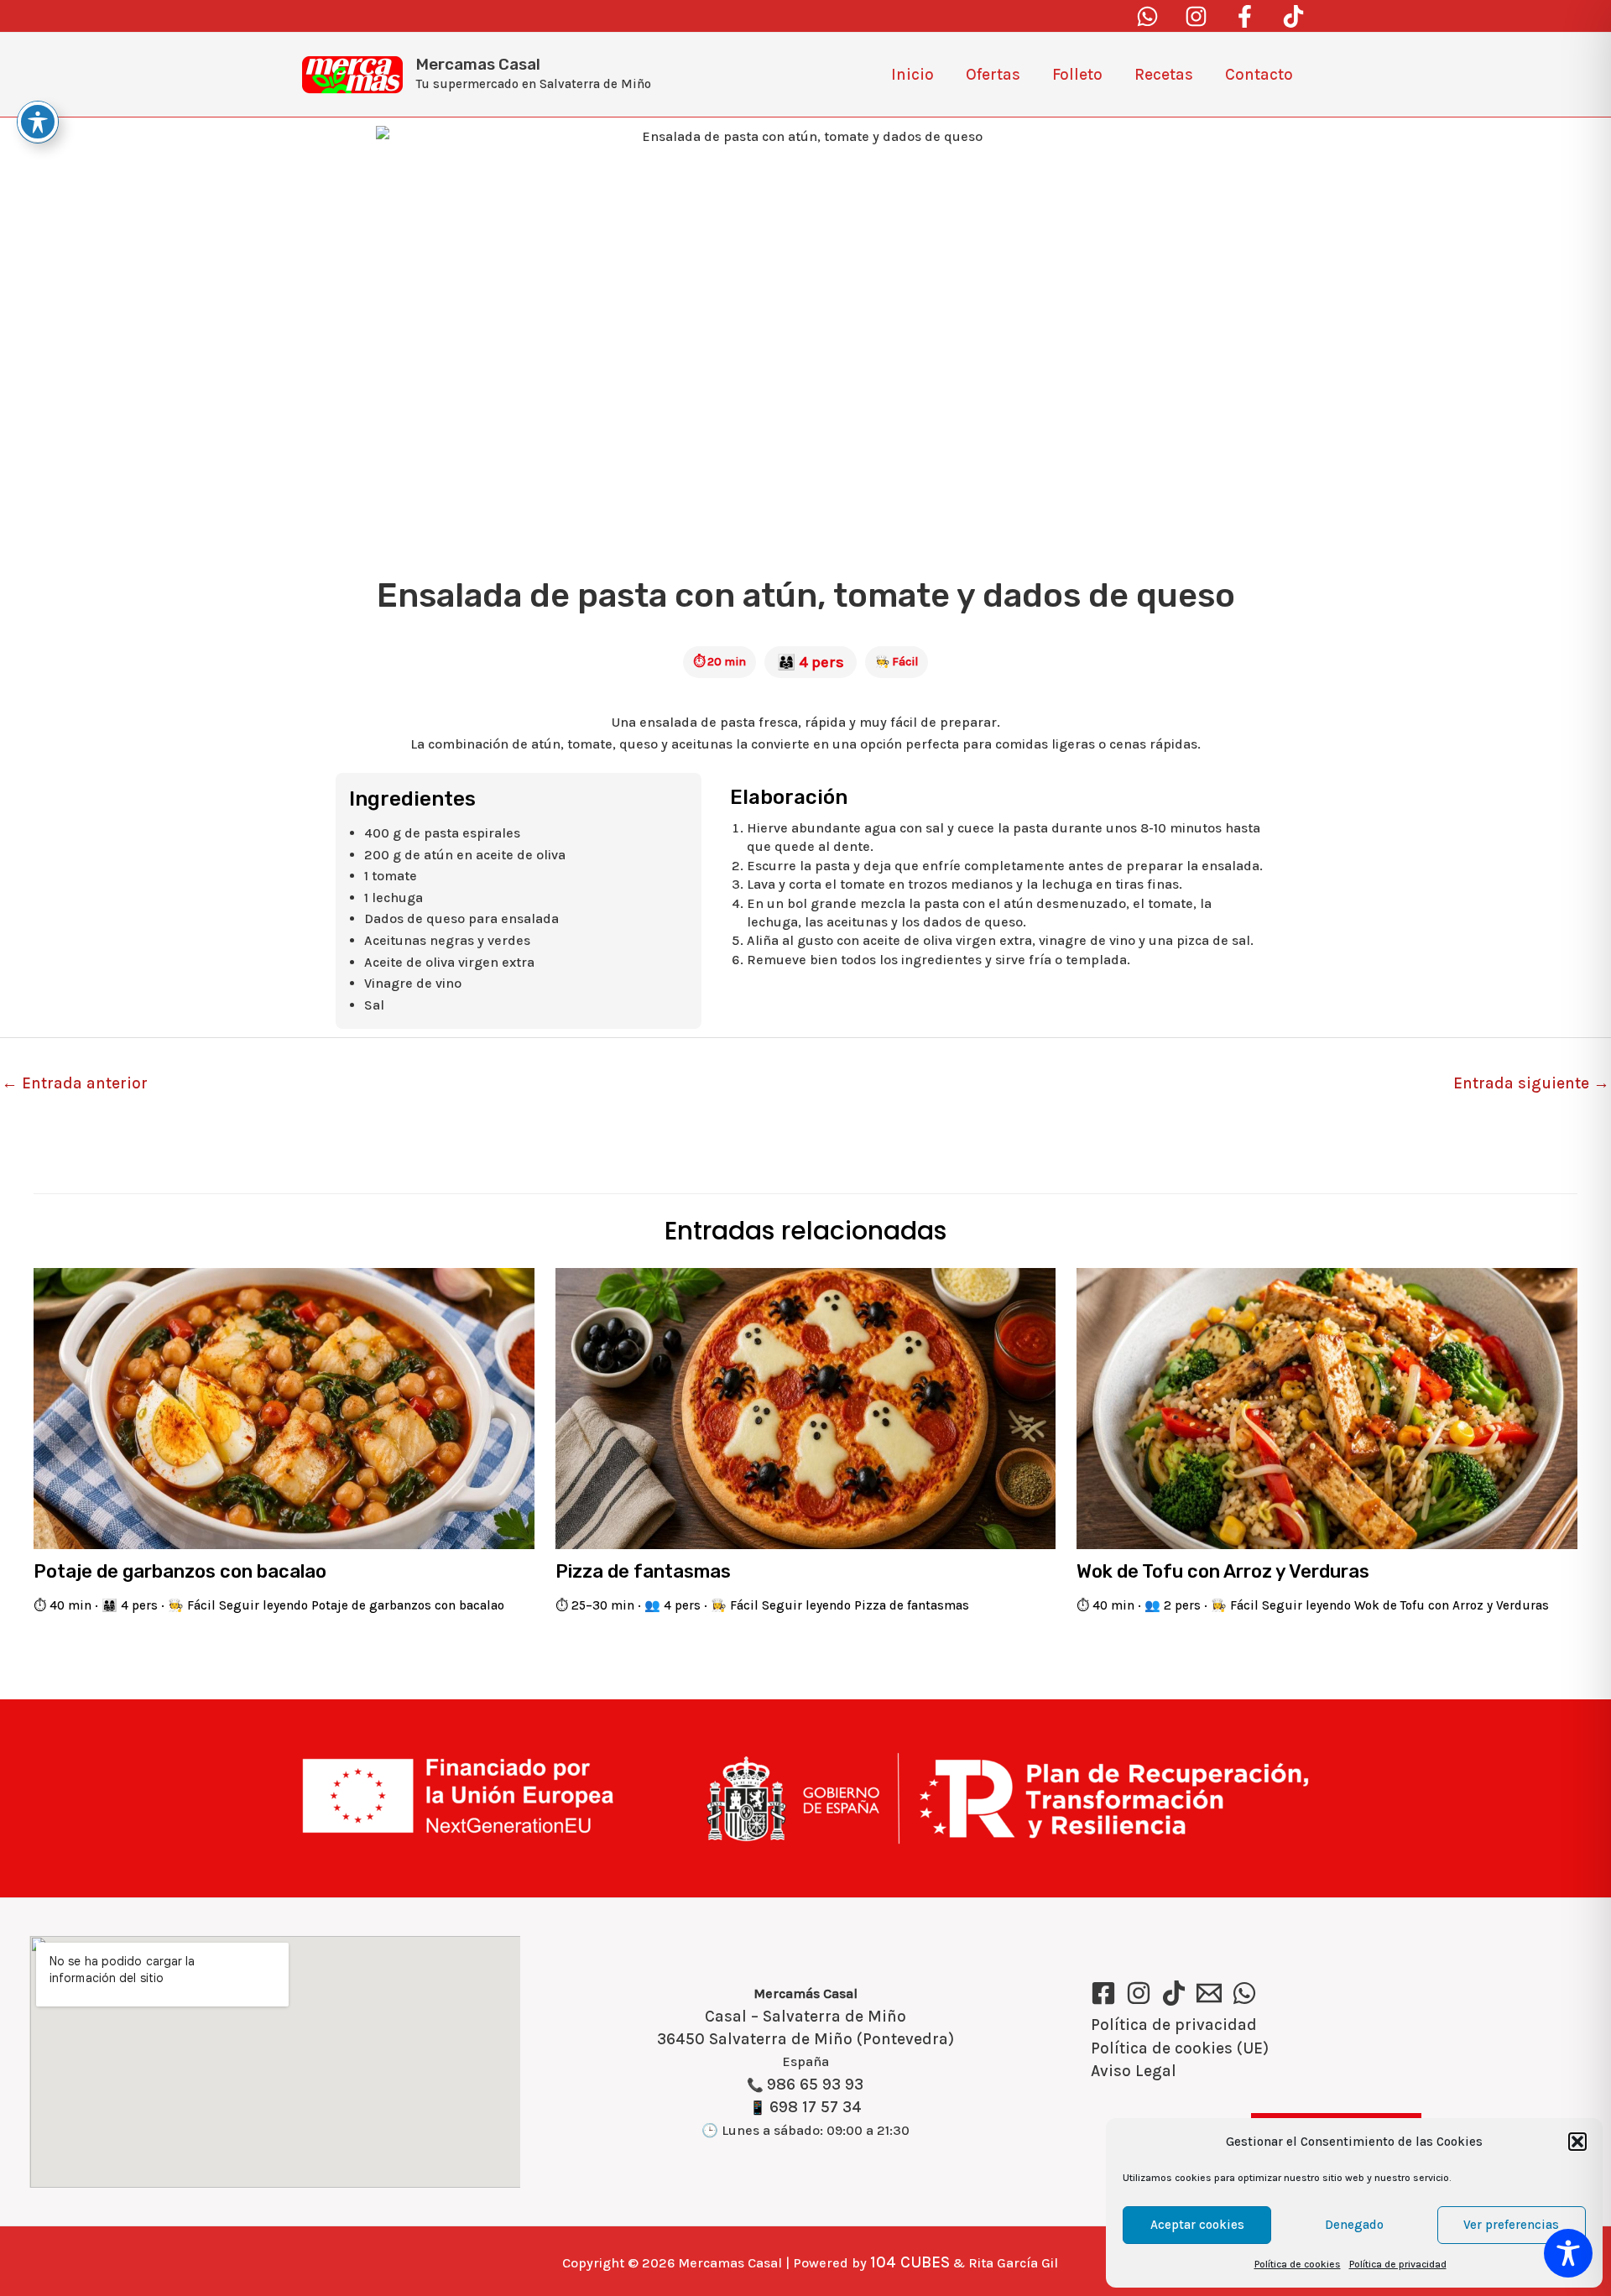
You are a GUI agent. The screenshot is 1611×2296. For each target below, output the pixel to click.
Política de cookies (1298, 2264)
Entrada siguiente (1531, 1083)
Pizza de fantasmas (643, 1571)
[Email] (1209, 1993)
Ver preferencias (1511, 2225)
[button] (1577, 2142)
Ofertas (993, 75)
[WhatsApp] (1244, 1993)
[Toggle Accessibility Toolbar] (1568, 2253)
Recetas (1164, 75)
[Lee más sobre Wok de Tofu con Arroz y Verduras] (1327, 1407)
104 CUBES (910, 2262)
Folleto (1077, 75)
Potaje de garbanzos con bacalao (180, 1571)
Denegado (1354, 2225)
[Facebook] (1245, 16)
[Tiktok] (1293, 16)
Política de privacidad (1398, 2264)
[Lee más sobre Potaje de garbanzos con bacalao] (284, 1407)
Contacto (1259, 75)
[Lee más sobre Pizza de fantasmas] (806, 1407)
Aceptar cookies (1197, 2225)
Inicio (912, 75)
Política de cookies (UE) (1180, 2048)
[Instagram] (1196, 16)
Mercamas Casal (478, 64)
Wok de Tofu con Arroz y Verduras (1223, 1571)
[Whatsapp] (1147, 16)
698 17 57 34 (816, 2107)
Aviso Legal (1134, 2071)
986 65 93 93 (815, 2085)
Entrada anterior (75, 1083)
